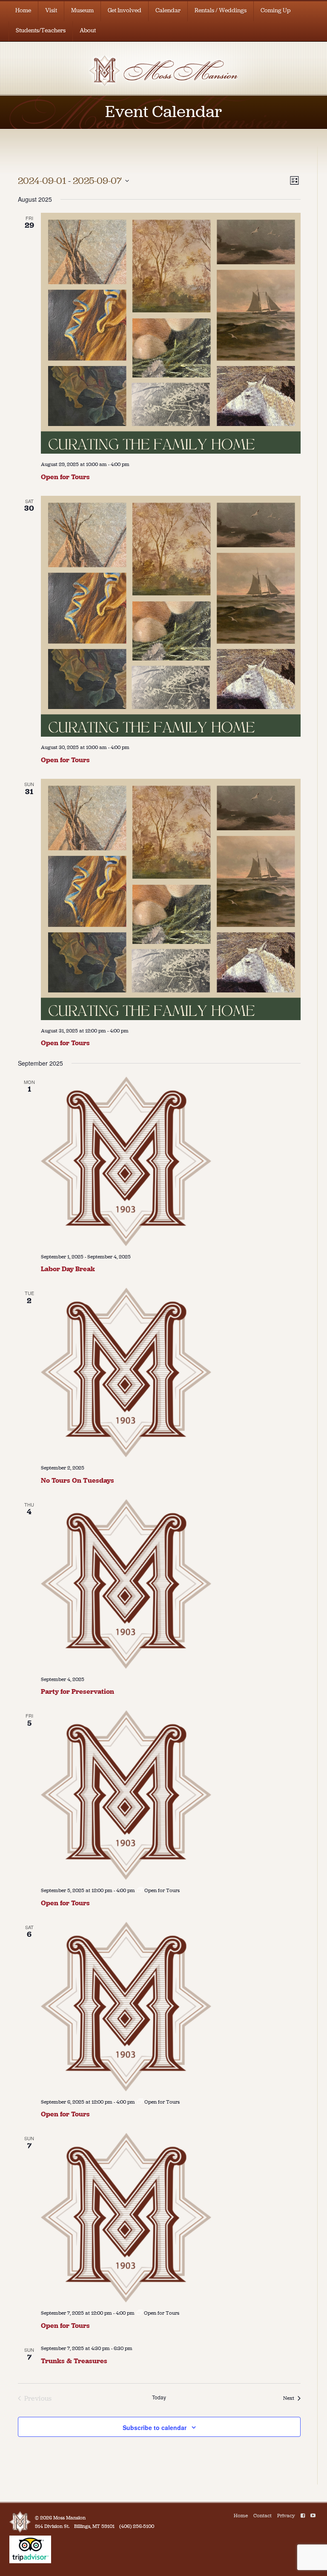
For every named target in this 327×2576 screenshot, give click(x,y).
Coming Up (276, 10)
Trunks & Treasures (74, 2361)
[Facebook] (303, 2516)
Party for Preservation (77, 1691)
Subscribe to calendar (155, 2427)
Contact (262, 2516)
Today (159, 2397)
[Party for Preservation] (171, 1584)
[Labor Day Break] (171, 1161)
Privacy (286, 2516)
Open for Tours (65, 477)
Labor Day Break (68, 1269)
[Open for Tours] (171, 333)
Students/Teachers (41, 30)
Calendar (168, 10)
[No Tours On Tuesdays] (171, 1372)
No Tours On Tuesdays (77, 1480)
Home (23, 10)
